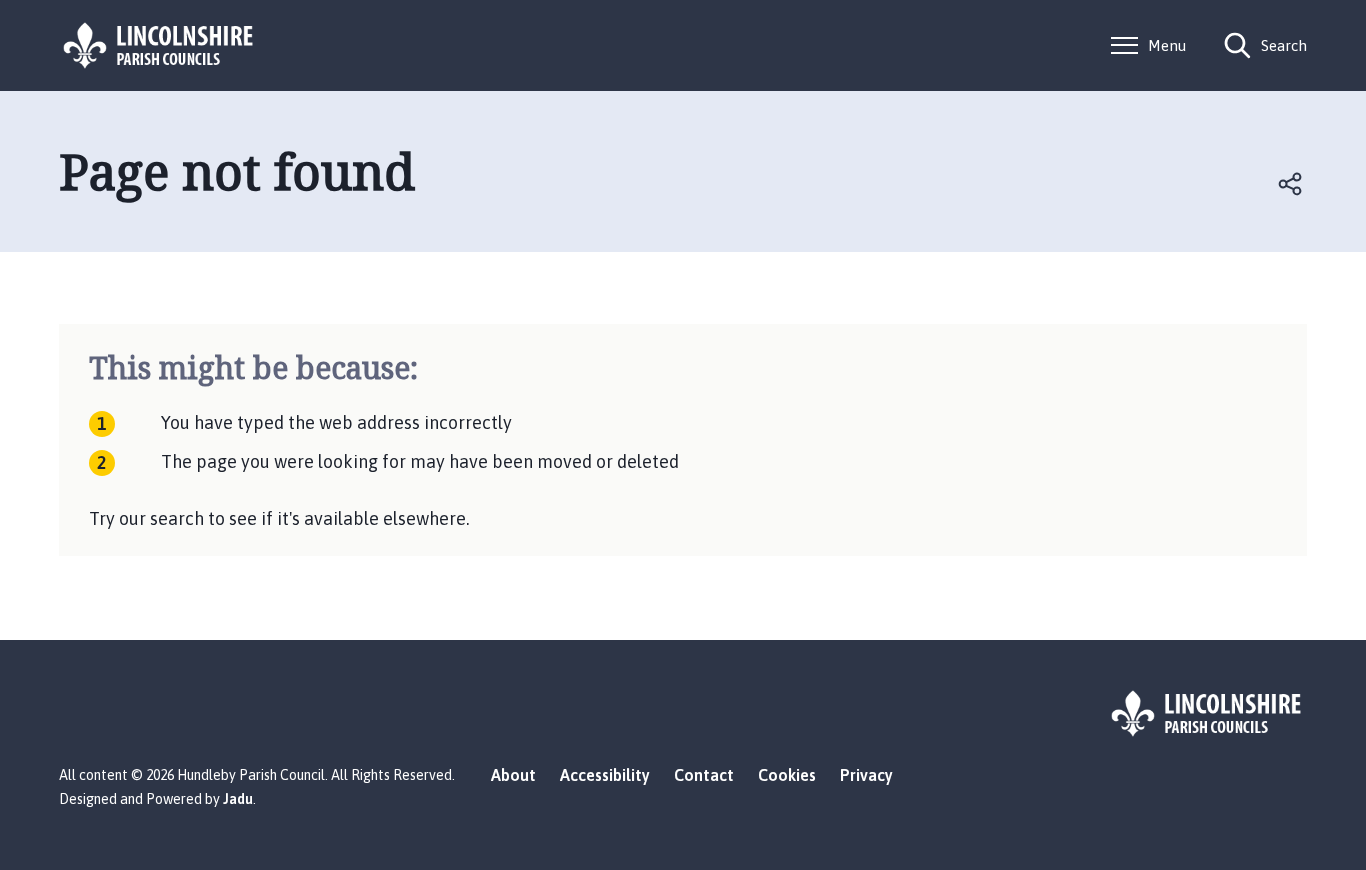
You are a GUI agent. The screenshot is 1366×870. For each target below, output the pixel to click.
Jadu (238, 799)
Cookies (787, 775)
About (513, 775)
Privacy (866, 775)
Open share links (1291, 184)
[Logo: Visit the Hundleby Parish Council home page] (159, 45)
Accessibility (605, 775)
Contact (704, 775)
